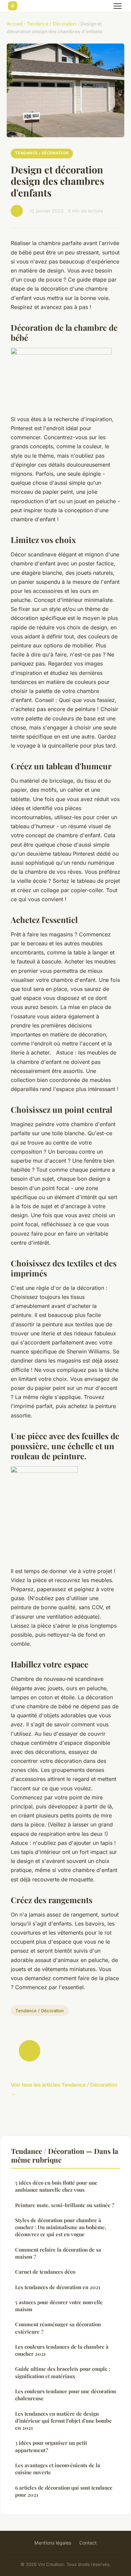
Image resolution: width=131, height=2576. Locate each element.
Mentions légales (53, 2543)
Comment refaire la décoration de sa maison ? (58, 2253)
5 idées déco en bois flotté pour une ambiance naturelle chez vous (56, 2186)
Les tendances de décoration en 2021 (58, 2287)
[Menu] (118, 6)
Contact (88, 2543)
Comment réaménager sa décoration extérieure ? (58, 2328)
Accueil (15, 24)
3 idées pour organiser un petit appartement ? (51, 2446)
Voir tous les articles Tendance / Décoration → (64, 2089)
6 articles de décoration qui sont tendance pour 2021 (64, 2491)
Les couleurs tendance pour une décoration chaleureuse (65, 2395)
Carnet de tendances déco (45, 2272)
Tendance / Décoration (52, 24)
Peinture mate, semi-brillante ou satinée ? (65, 2205)
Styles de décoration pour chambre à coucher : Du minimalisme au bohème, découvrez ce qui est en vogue (61, 2227)
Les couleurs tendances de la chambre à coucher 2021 (62, 2350)
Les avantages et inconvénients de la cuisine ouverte (58, 2469)
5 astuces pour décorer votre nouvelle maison (59, 2306)
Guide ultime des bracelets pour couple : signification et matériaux (63, 2372)
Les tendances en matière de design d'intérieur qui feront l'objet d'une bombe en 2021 (63, 2421)
